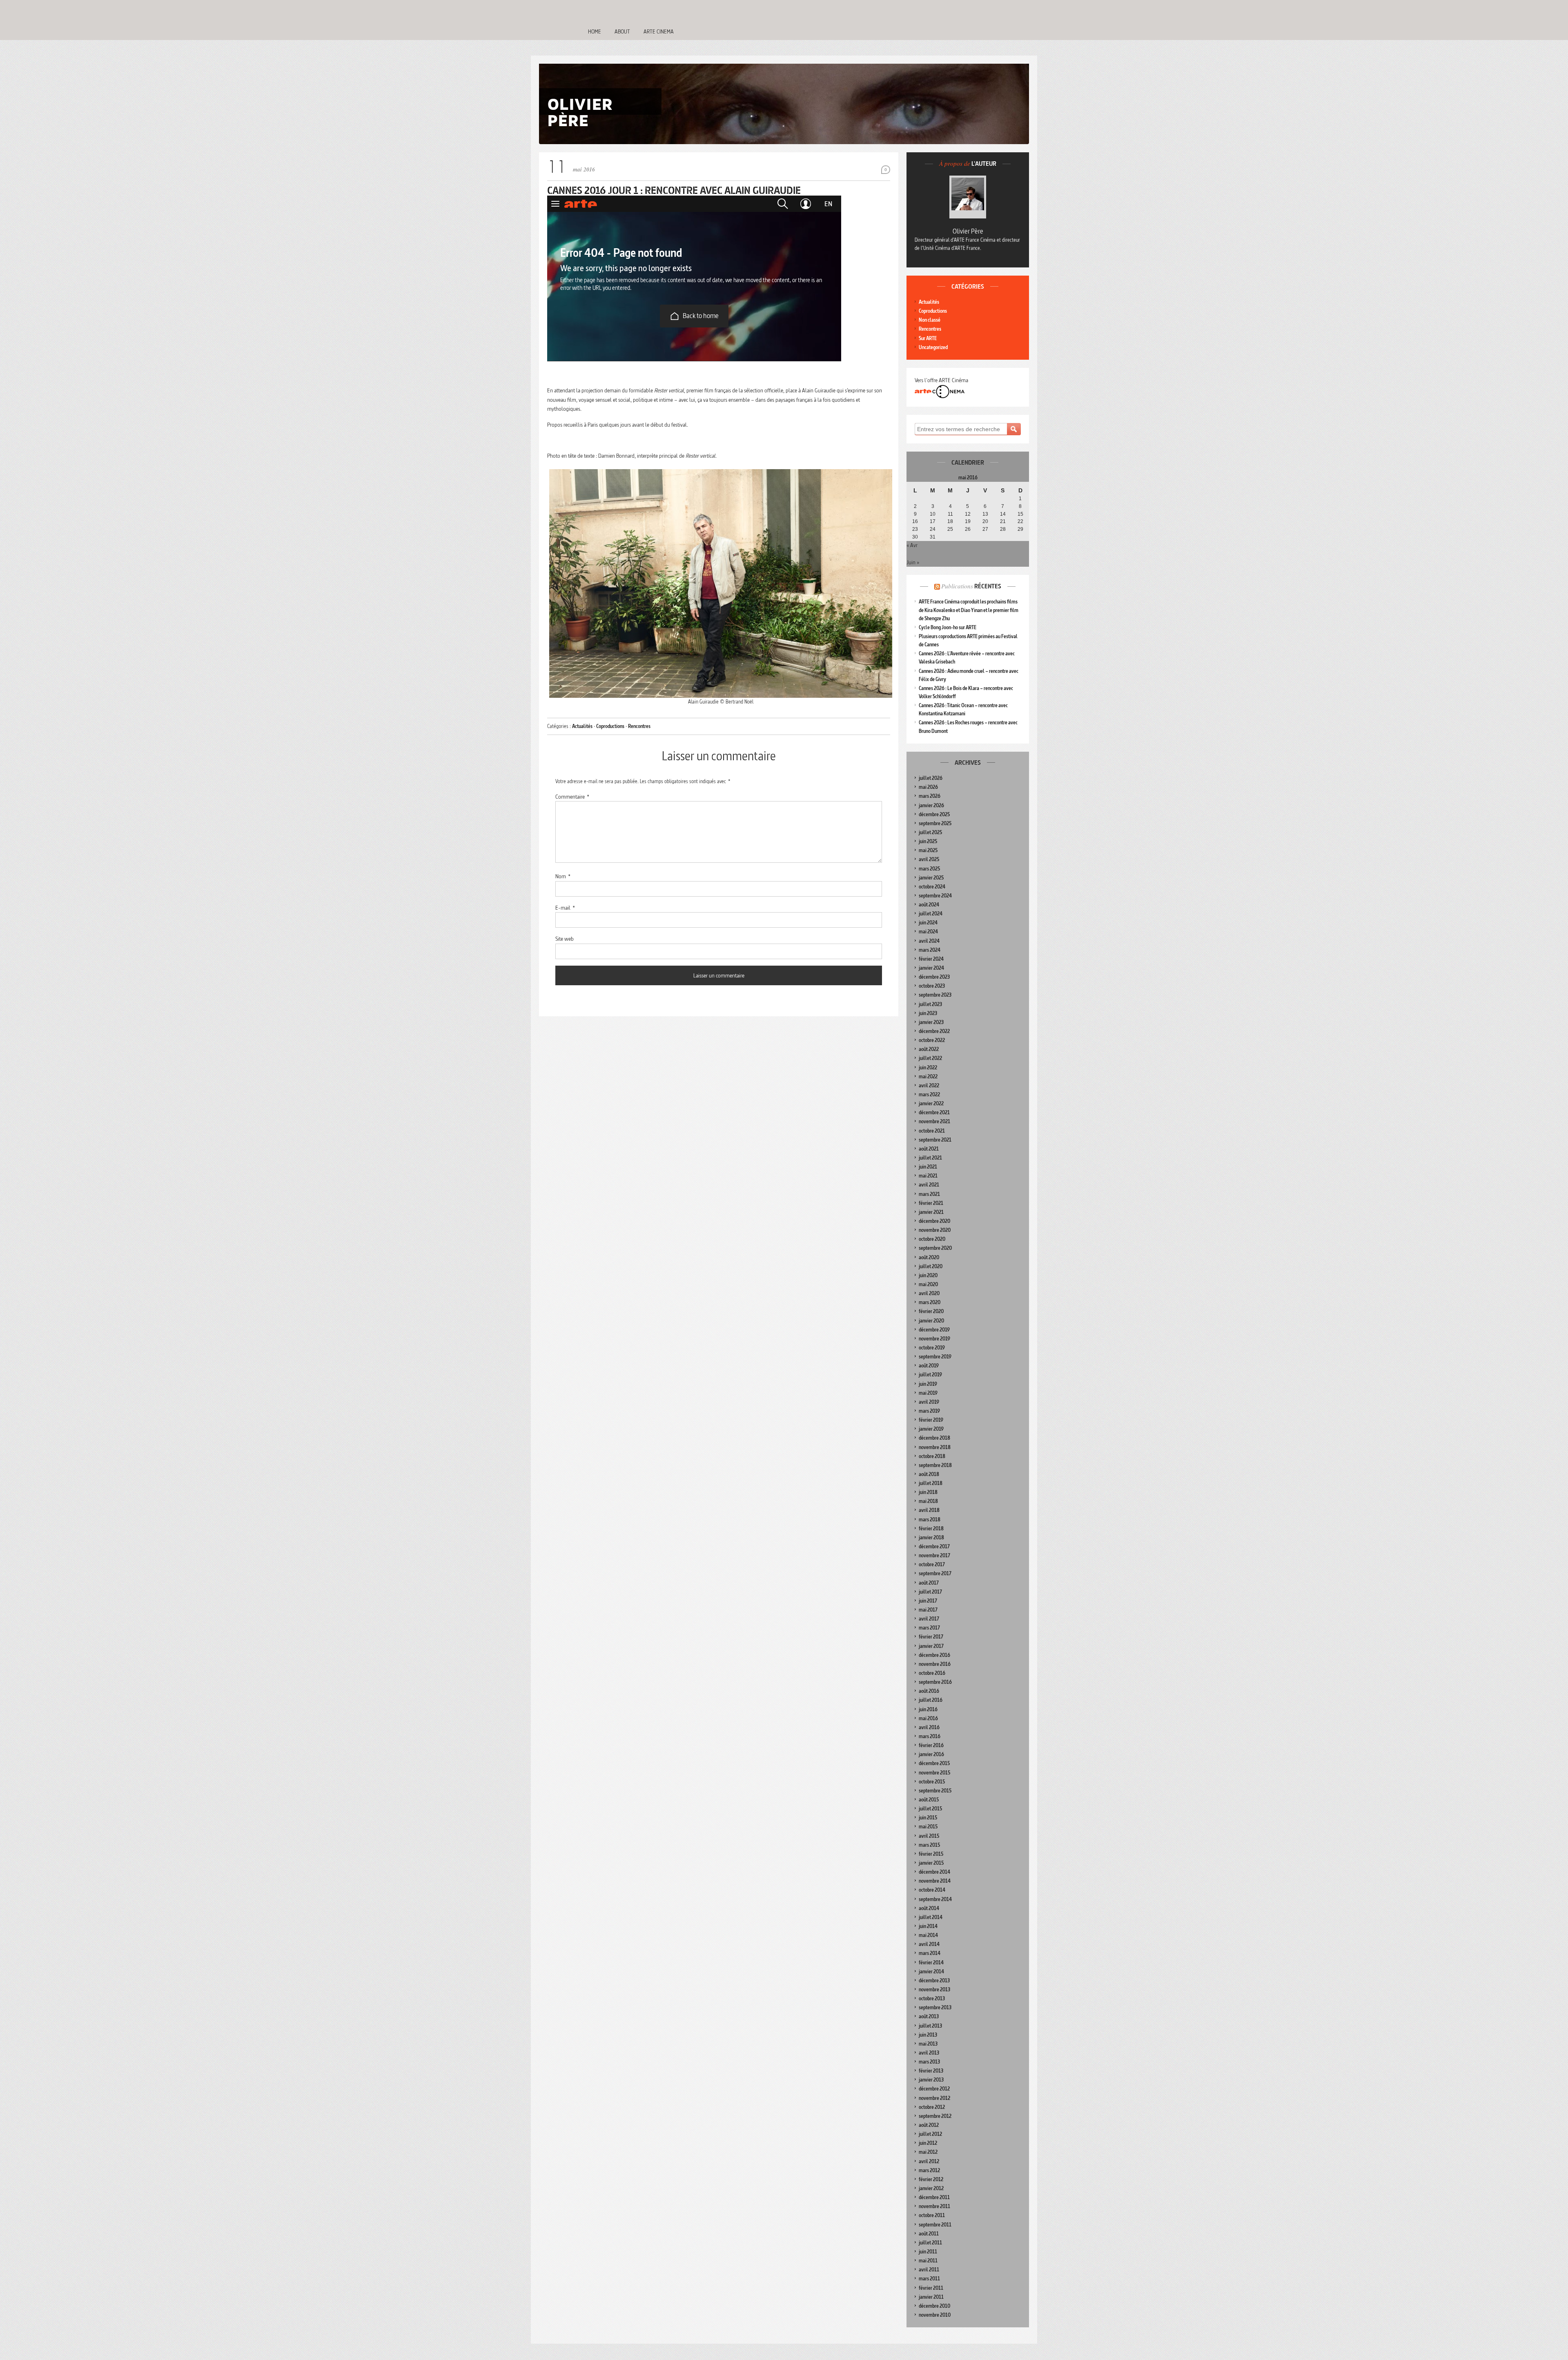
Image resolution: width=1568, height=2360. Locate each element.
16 (915, 521)
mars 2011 (929, 2279)
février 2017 (931, 1637)
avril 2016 (929, 1727)
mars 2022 (929, 1094)
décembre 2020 (934, 1221)
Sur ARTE (928, 338)
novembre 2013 (934, 1989)
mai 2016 (928, 1718)
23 (915, 529)
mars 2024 (930, 950)
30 (915, 537)
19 (968, 521)
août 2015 (929, 1800)
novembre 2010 (935, 2315)
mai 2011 (928, 2261)
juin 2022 (928, 1068)
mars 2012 (929, 2170)
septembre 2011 (935, 2225)
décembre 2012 (934, 2089)
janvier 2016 (931, 1754)
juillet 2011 (930, 2243)
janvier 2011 (931, 2297)
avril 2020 (929, 1293)
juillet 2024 (931, 914)
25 (950, 529)
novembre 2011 (934, 2206)
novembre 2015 (934, 1773)
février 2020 (931, 1311)
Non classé (930, 320)
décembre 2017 (934, 1546)
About (622, 31)
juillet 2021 (930, 1158)
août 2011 (929, 2234)
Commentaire (572, 797)
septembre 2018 (935, 1465)
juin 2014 (928, 1926)
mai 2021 (928, 1176)
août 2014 (929, 1908)
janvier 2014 (931, 1971)
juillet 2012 (930, 2134)
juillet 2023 (930, 1004)
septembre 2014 (935, 1899)
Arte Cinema (659, 31)
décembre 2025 (934, 814)
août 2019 (929, 1366)
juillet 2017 (930, 1592)
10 (933, 514)
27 (985, 529)
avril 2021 (929, 1185)
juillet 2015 (930, 1809)
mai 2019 (928, 1393)
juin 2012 (928, 2143)
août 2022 (929, 1049)
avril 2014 (929, 1944)
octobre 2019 (932, 1348)
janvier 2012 (931, 2188)
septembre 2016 (935, 1682)
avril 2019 (929, 1402)
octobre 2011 (932, 2215)
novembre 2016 (935, 1664)
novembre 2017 (934, 1555)
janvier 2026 (931, 805)
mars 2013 (929, 2062)
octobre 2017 (932, 1564)
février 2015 (931, 1854)
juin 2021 (928, 1167)
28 (1003, 529)
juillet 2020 (931, 1266)
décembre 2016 (934, 1655)
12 (968, 514)
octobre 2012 (932, 2107)
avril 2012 (929, 2161)
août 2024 (929, 905)
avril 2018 (929, 1510)
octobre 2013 (932, 1998)
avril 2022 (929, 1085)
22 (1020, 521)
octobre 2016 (932, 1673)
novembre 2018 (935, 1447)
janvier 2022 (931, 1103)
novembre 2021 (934, 1121)
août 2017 (929, 1583)
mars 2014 (930, 1953)
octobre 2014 (932, 1890)
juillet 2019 (930, 1375)
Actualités (582, 726)
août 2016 (929, 1691)
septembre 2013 (935, 2007)
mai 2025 (928, 850)
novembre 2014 (935, 1881)
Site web (565, 939)
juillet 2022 (930, 1058)
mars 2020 (930, 1302)
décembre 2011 (934, 2197)
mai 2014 (928, 1935)
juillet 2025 (930, 832)
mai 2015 (928, 1827)
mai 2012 (928, 2152)
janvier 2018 (931, 1537)
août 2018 (929, 1474)
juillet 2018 (931, 1483)
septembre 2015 (935, 1791)
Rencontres (639, 726)
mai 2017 (928, 1610)
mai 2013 (928, 2044)
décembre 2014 (934, 1872)
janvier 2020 (931, 1321)
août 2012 (929, 2125)
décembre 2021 (934, 1112)
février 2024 (931, 959)
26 (968, 529)
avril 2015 (929, 1836)
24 (933, 529)
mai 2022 (928, 1076)
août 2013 (929, 2016)
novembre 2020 (935, 1230)
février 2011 (931, 2288)
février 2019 (931, 1420)
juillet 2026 (931, 778)
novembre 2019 (934, 1339)
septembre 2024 (935, 896)
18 (950, 521)
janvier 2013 (931, 2080)
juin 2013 (928, 2035)
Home (595, 31)
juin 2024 (928, 923)
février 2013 (931, 2071)
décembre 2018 (934, 1438)
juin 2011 (928, 2252)
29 (1020, 529)
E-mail (565, 908)
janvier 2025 (931, 878)
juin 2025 (928, 841)
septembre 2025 (935, 823)
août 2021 (929, 1149)
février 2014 (931, 1963)
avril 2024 (929, 941)
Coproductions (610, 726)
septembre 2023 (935, 995)
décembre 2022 (934, 1031)
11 (950, 514)
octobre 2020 (932, 1239)
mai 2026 (928, 787)
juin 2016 (928, 1709)
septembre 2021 (935, 1140)
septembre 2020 (935, 1248)
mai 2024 (928, 932)
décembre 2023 (934, 977)
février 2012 (931, 2179)
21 (1003, 521)
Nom (563, 876)
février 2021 (931, 1203)
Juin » (913, 562)
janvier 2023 (931, 1022)
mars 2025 (929, 869)
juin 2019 (928, 1384)
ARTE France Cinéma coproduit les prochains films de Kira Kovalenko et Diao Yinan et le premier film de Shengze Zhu (969, 610)
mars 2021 (929, 1194)
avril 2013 (929, 2053)
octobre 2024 (932, 887)
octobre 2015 (932, 1782)
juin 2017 (928, 1601)
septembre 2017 (935, 1573)
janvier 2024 (931, 968)
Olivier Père (968, 231)
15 (1020, 514)
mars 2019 (929, 1411)
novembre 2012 (934, 2098)
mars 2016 (930, 1736)
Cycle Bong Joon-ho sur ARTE (948, 627)
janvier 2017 (931, 1646)
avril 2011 (929, 2270)
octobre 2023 (932, 986)
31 (933, 537)
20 (985, 521)
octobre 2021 (932, 1131)
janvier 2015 (931, 1863)
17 (933, 521)
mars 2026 (930, 796)
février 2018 (931, 1528)
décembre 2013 (934, 1980)
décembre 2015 (934, 1763)
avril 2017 (929, 1619)
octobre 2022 (932, 1040)
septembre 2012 (935, 2116)
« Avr (912, 545)
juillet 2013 (930, 2026)
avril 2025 (929, 859)
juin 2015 (928, 1818)
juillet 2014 (931, 1917)
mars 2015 (929, 1845)
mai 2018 (928, 1501)
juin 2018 (928, 1492)
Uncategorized (933, 347)
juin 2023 (928, 1013)
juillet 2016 (931, 1700)
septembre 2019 (935, 1357)
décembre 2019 (934, 1330)
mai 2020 (928, 1284)
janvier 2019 (931, 1429)
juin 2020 (928, 1275)
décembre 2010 (934, 2306)
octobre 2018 (932, 1456)
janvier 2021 (931, 1212)
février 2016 (931, 1745)
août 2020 (929, 1257)
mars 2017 (929, 1628)
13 (985, 514)
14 (1003, 514)
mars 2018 (930, 1520)
